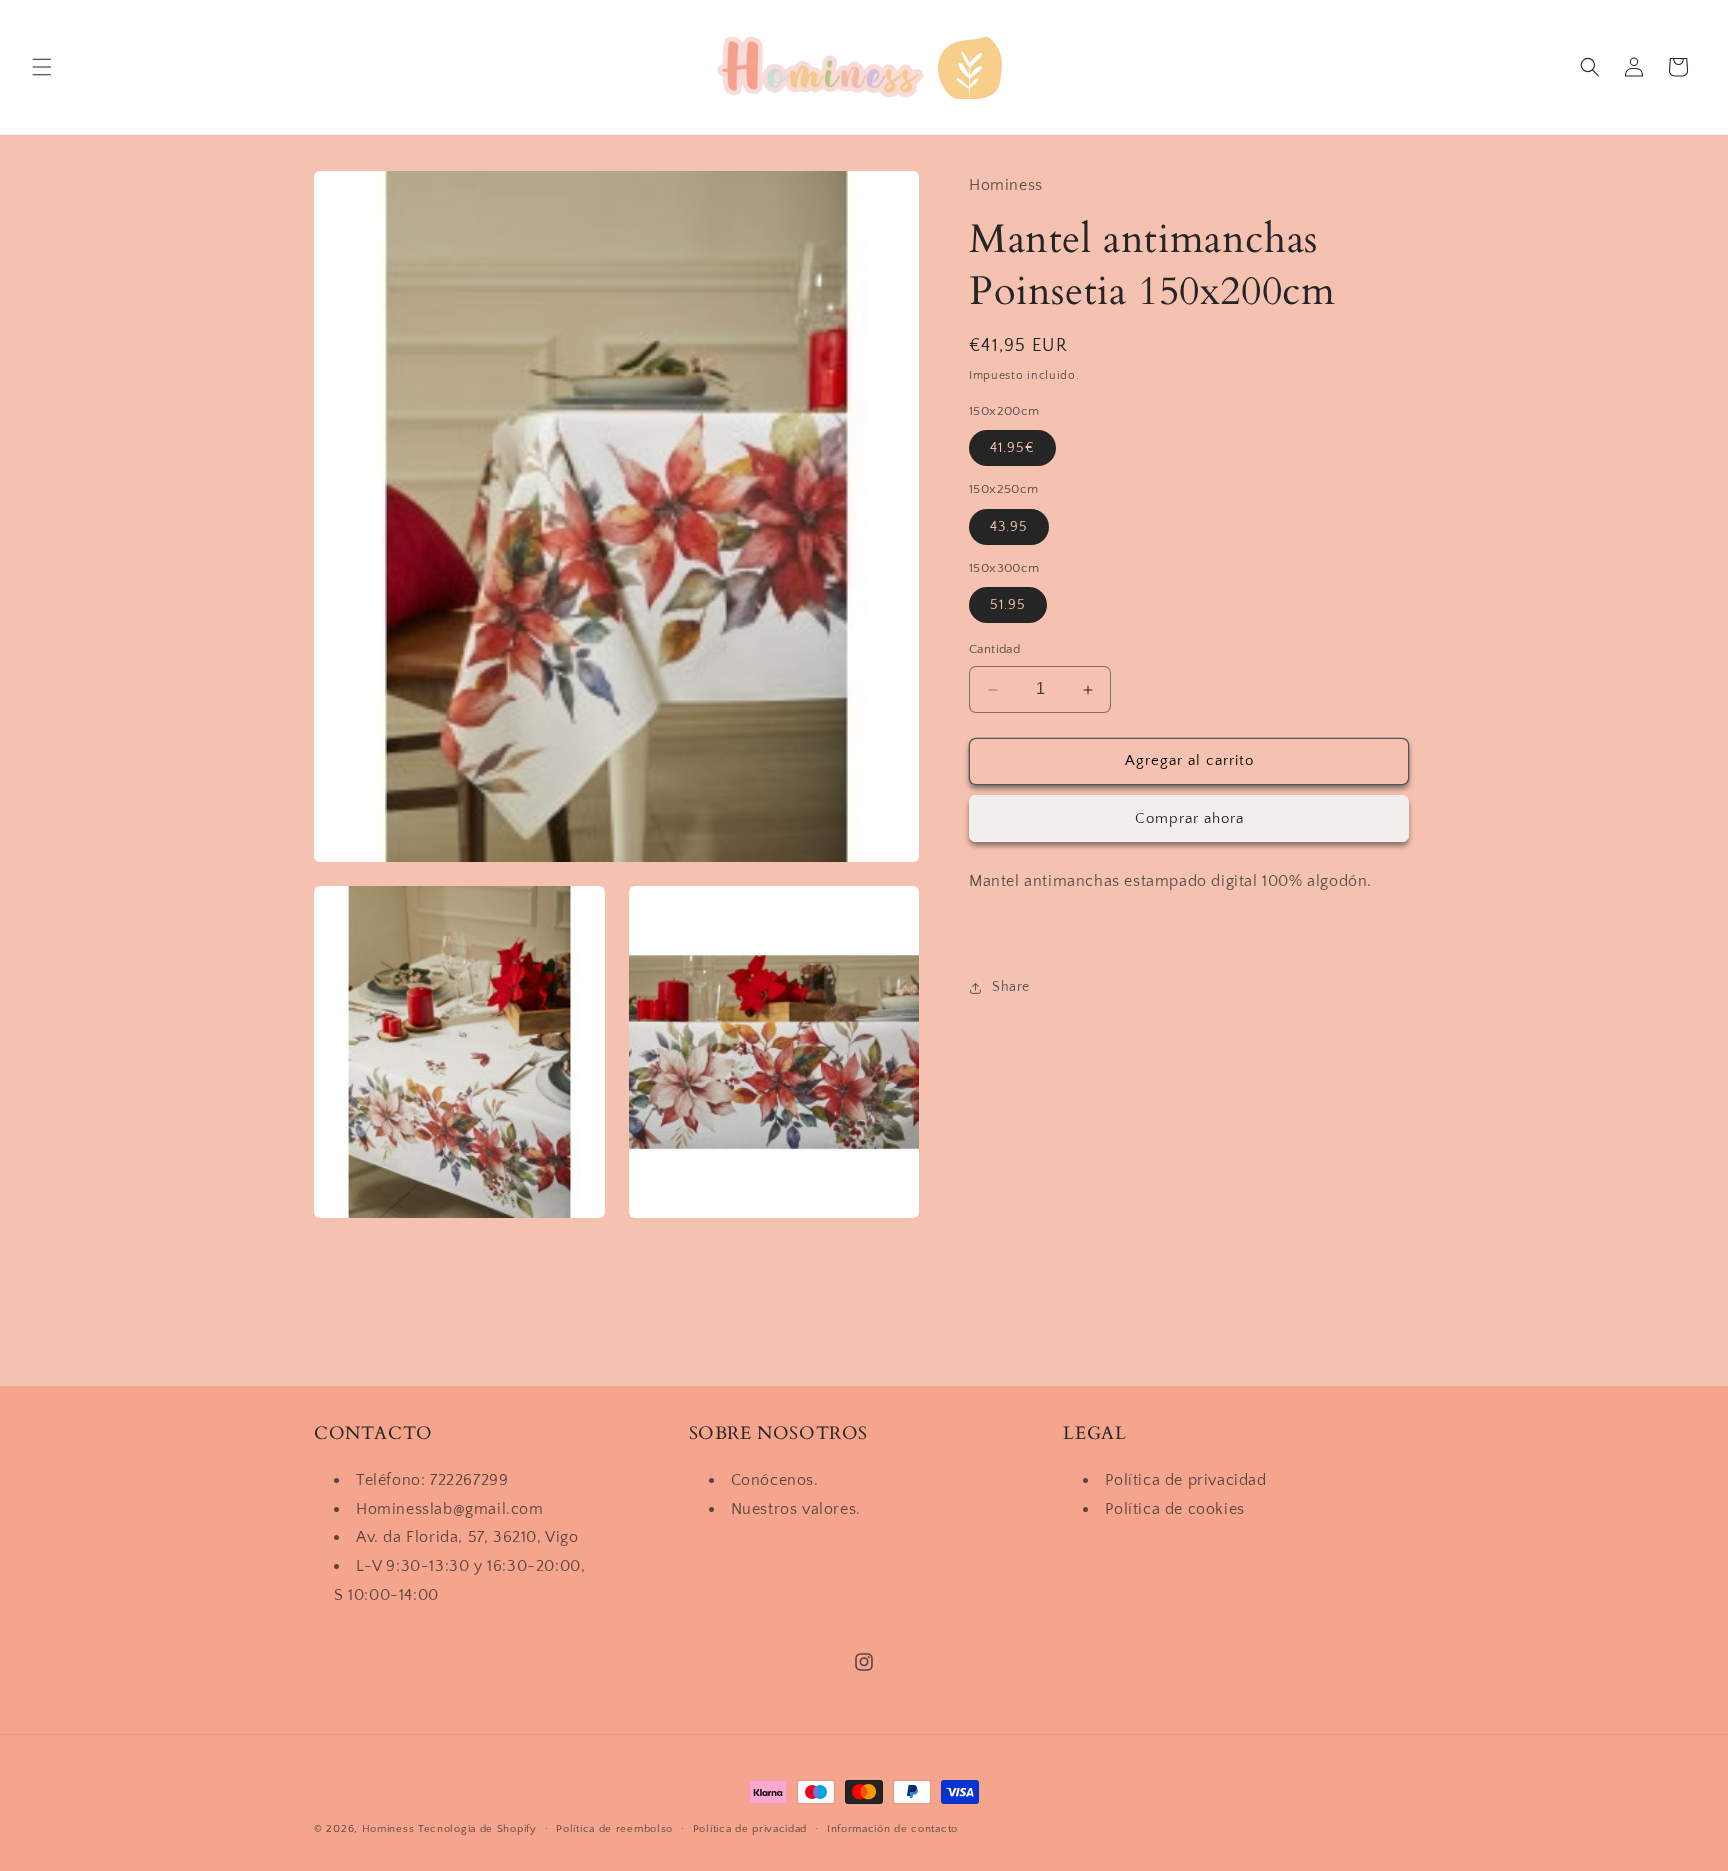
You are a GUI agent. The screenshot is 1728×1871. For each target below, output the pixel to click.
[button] (42, 67)
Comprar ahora (1189, 818)
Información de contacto (892, 1829)
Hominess (388, 1829)
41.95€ (1012, 449)
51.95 (1008, 606)
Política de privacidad (1185, 1480)
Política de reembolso (614, 1829)
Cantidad (994, 650)
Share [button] (1011, 987)
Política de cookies (1174, 1509)
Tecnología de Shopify (477, 1829)
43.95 (1009, 527)
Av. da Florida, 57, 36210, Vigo (467, 1537)
